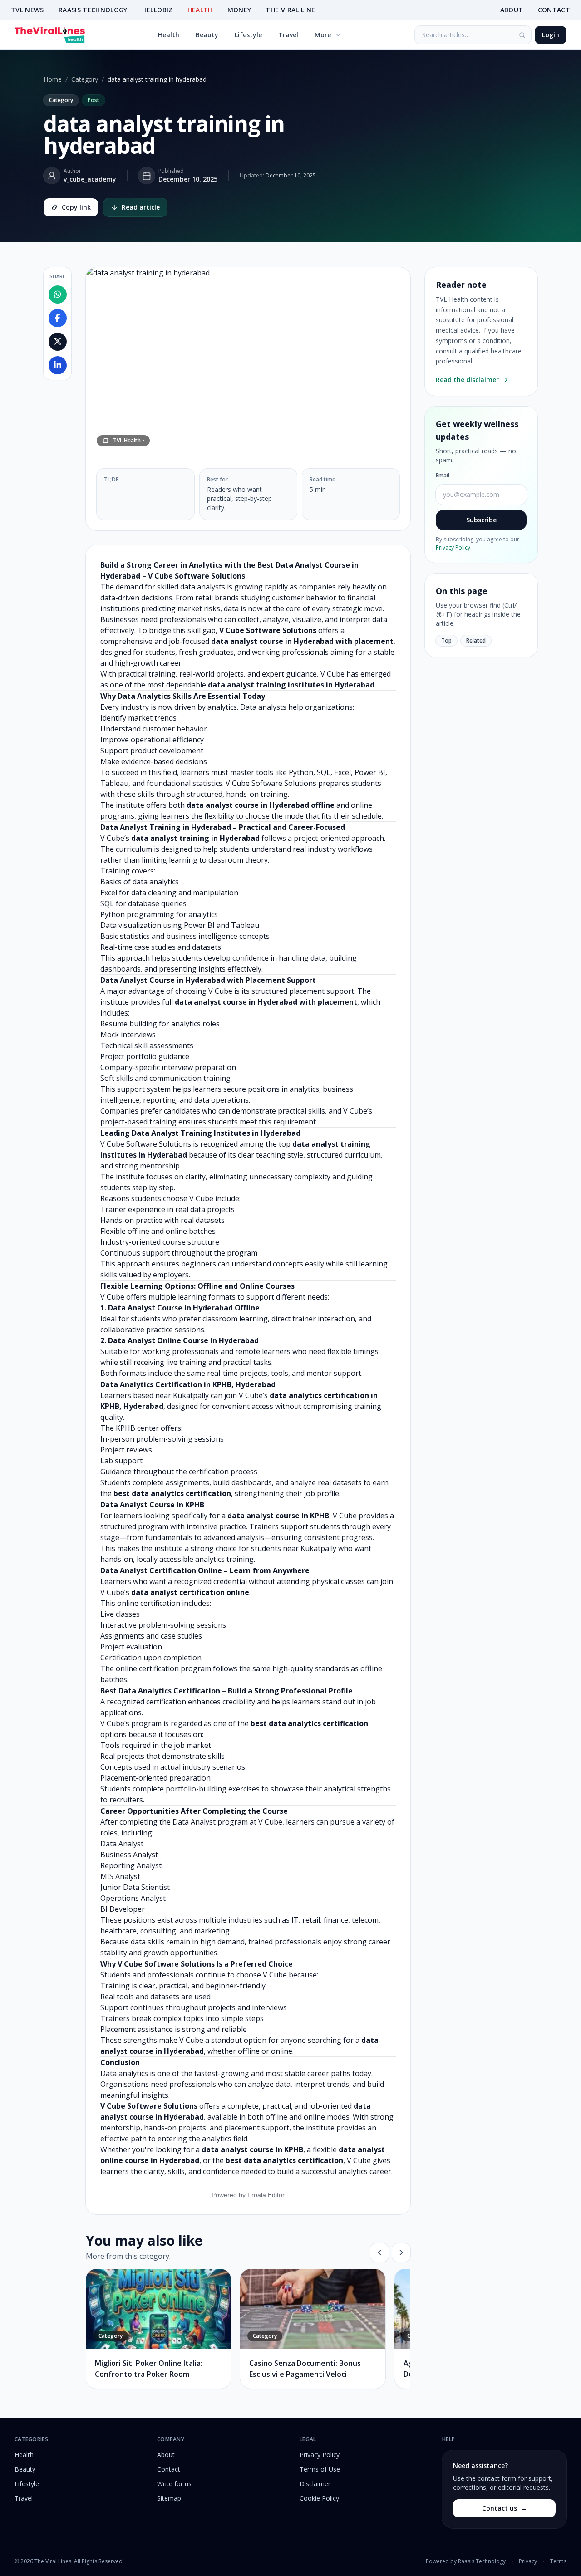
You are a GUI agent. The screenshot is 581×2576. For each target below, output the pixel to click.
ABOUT (512, 10)
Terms (558, 2561)
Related (476, 640)
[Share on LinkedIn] (58, 366)
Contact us (505, 2508)
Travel (288, 35)
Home (53, 79)
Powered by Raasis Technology (466, 2561)
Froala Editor (266, 2195)
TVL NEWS (27, 10)
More (323, 35)
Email (443, 476)
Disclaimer (315, 2484)
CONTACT (554, 10)
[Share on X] (58, 342)
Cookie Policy (319, 2498)
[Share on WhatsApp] (58, 295)
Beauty (207, 35)
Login (551, 35)
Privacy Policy (453, 547)
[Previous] (379, 2252)
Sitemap (169, 2498)
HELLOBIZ (158, 10)
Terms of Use (320, 2469)
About (166, 2455)
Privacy (528, 2561)
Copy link (76, 207)
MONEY (239, 10)
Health (169, 35)
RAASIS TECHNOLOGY (93, 10)
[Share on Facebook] (58, 319)
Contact (169, 2469)
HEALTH (200, 10)
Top (446, 640)
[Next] (401, 2252)
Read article (141, 207)
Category (85, 79)
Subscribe (481, 520)
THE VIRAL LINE (290, 10)
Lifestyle (248, 35)
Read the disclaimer (467, 380)
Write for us (174, 2484)
